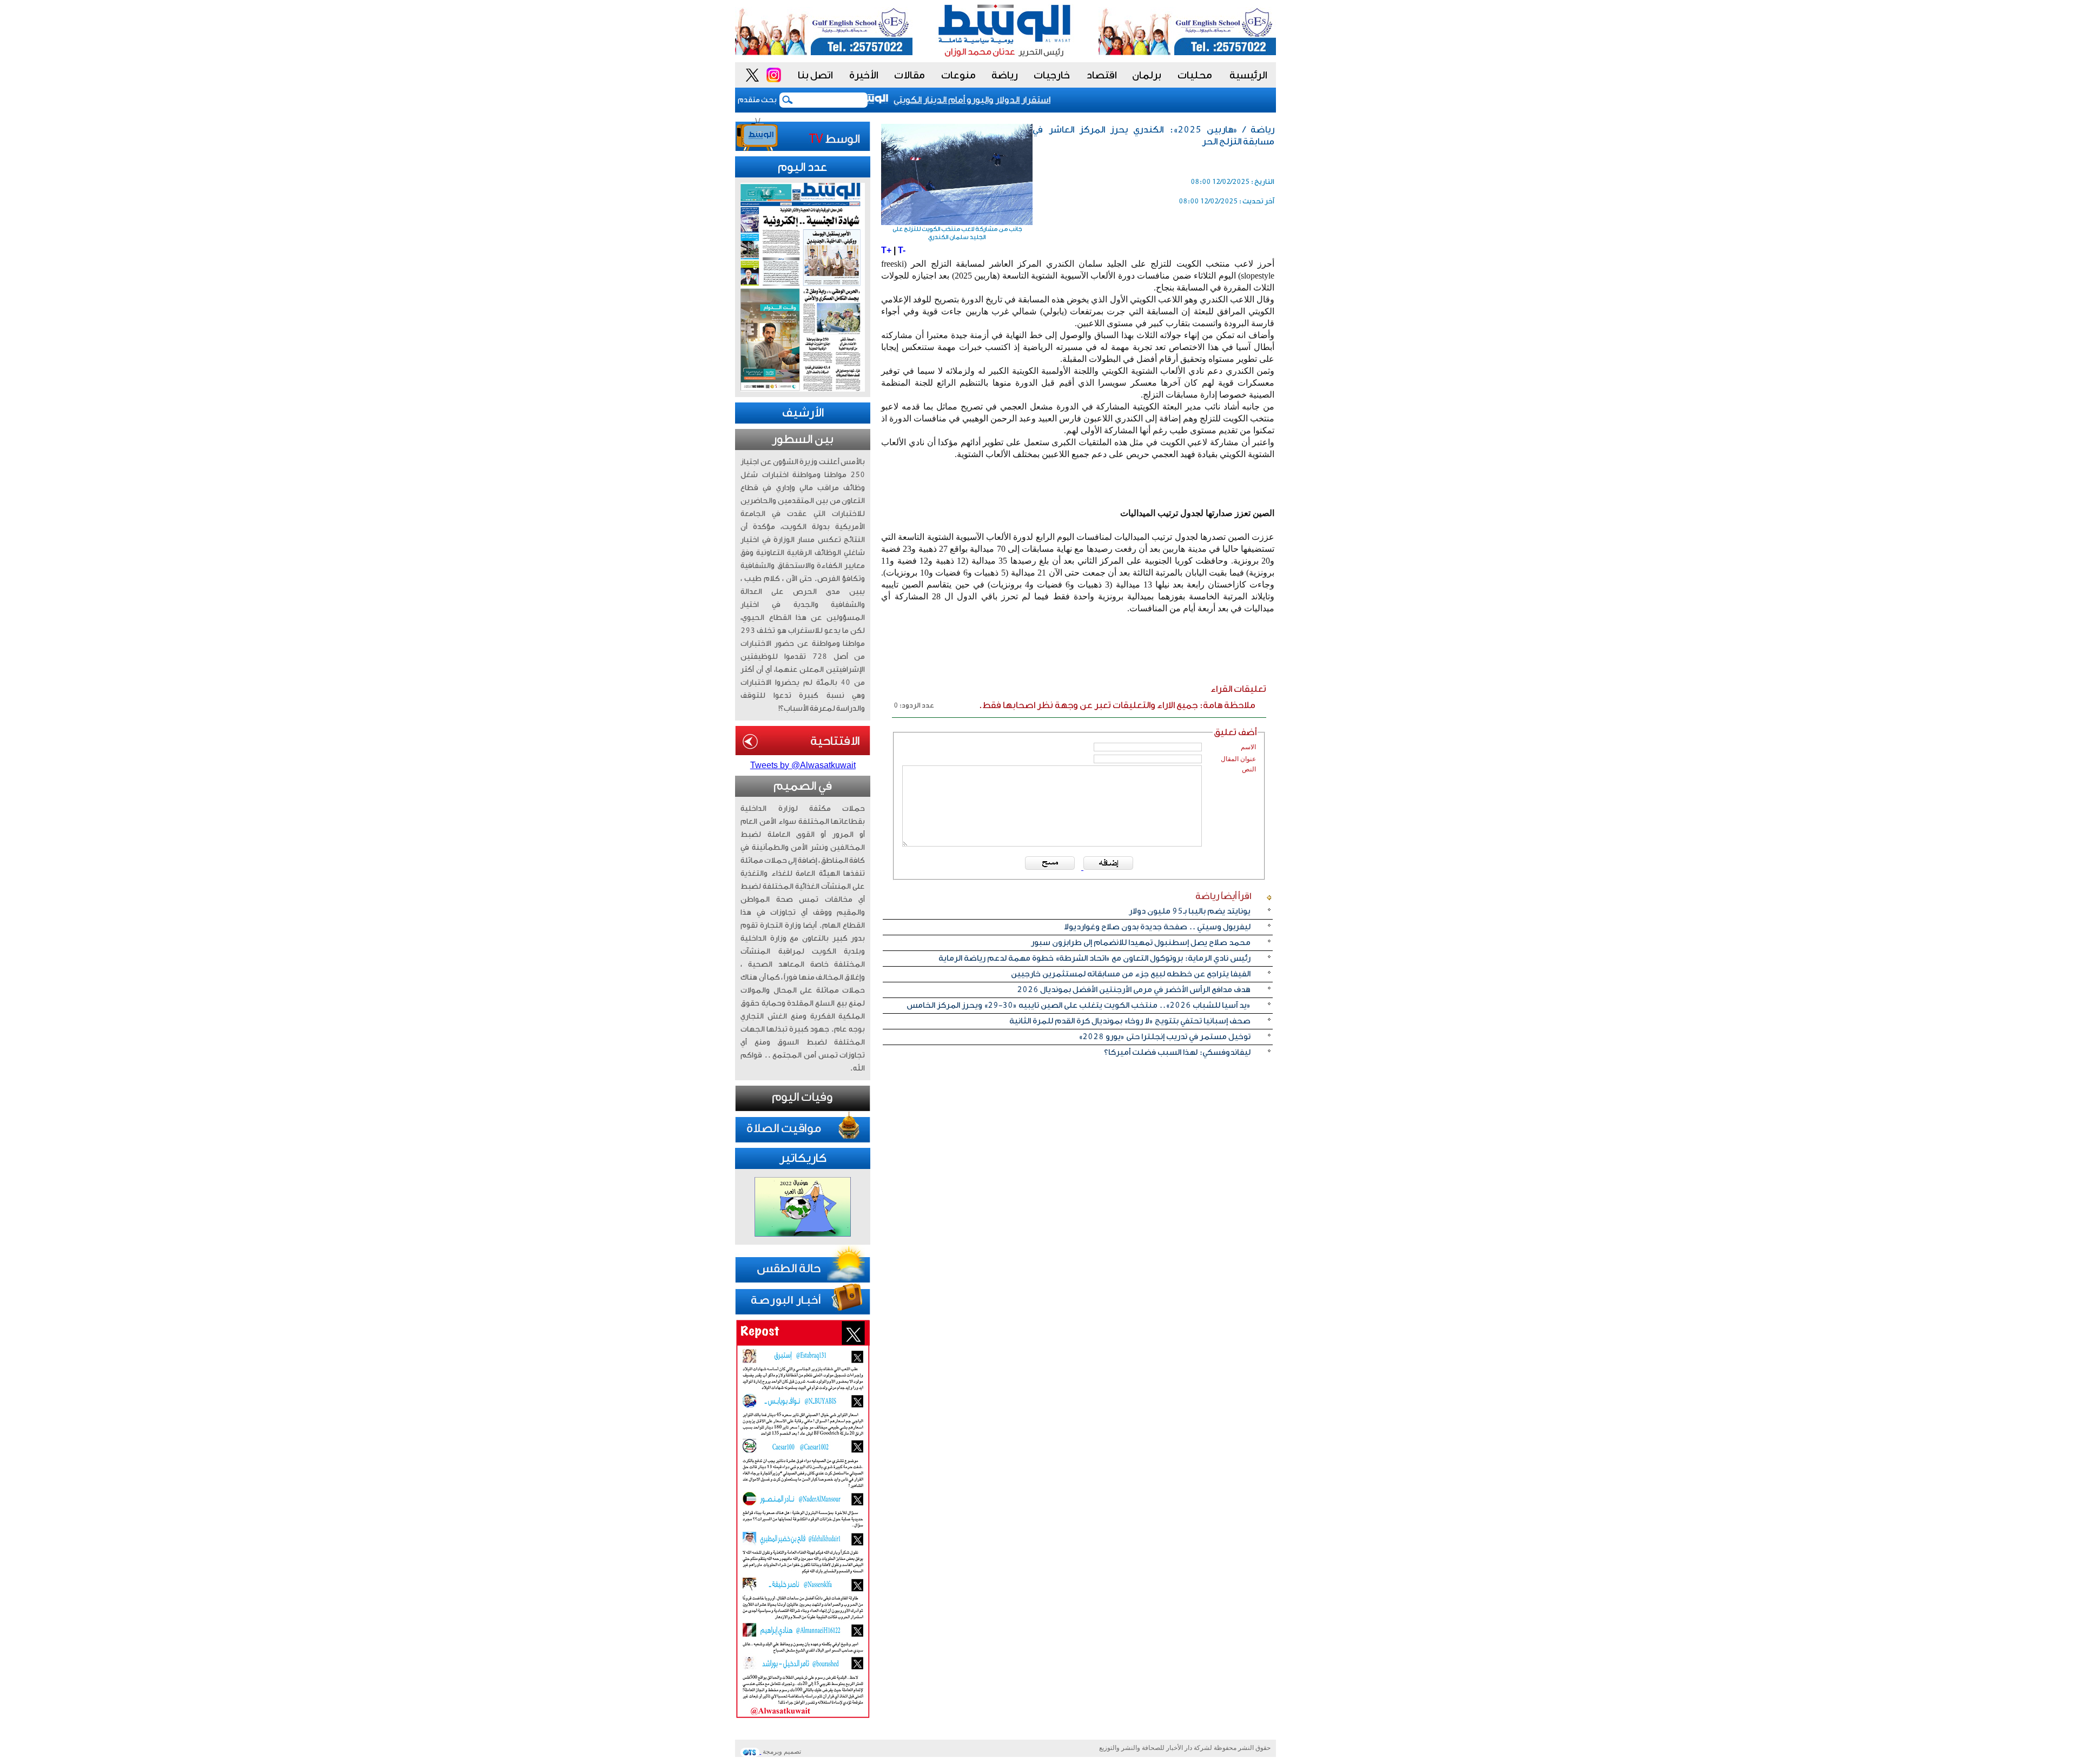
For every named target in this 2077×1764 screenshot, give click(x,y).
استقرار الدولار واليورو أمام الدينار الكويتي (1003, 100)
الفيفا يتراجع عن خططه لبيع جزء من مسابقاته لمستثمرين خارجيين (1131, 974)
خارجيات (1052, 75)
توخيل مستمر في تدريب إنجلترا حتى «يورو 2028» (1165, 1037)
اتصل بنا (815, 75)
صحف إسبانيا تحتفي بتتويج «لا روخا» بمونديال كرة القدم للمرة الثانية (1130, 1021)
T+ (886, 250)
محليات (1195, 75)
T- (902, 250)
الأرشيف (803, 413)
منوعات (958, 75)
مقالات (909, 75)
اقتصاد (1102, 75)
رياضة (1005, 75)
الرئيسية (1248, 75)
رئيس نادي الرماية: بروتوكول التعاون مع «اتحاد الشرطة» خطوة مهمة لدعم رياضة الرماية (1094, 958)
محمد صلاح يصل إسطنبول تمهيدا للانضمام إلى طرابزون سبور (1141, 943)
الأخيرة (864, 75)
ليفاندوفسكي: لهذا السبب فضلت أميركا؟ (1177, 1052)
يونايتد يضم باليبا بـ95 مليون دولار (1190, 911)
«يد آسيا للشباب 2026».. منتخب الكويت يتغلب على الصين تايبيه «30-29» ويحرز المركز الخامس (1079, 1005)
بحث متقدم (757, 100)
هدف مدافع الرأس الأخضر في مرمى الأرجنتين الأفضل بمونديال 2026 (1134, 990)
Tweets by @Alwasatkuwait (803, 765)
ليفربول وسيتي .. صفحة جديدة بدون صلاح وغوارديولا (1157, 927)
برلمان (1147, 75)
